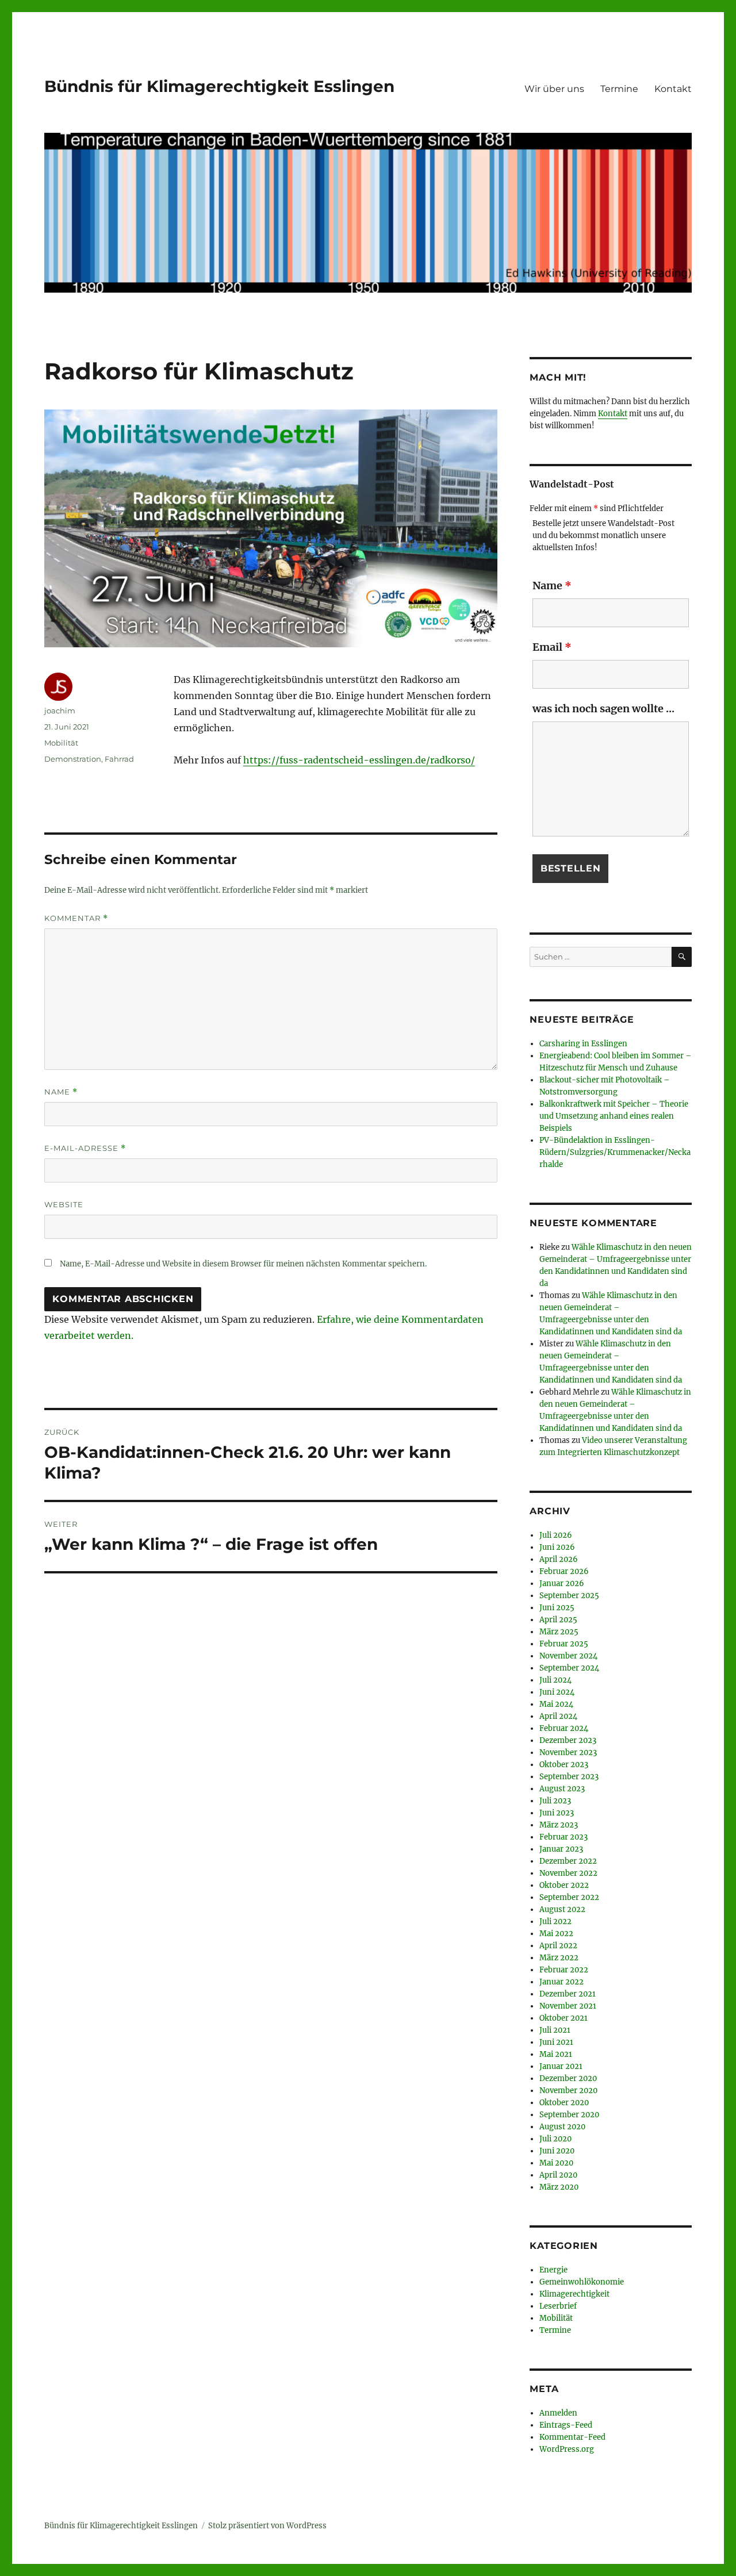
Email (552, 647)
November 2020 (568, 2091)
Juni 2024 (557, 1692)
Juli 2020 (555, 2139)
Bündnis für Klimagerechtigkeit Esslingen (219, 86)
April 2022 (558, 1946)
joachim (60, 711)
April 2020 (558, 2175)
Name (61, 1092)
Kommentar (76, 918)
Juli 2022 (555, 1922)
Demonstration (73, 759)
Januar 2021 (561, 2066)
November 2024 (568, 1656)
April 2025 (558, 1620)
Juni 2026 (557, 1547)
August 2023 (562, 1789)
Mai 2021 (556, 2054)
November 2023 (568, 1752)
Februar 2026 (564, 1571)
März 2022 (559, 1958)
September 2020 (569, 2115)
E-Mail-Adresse (85, 1148)
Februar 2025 (564, 1644)
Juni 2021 (556, 2042)
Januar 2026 (562, 1583)
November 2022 (568, 1873)
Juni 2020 (557, 2151)
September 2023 (569, 1777)
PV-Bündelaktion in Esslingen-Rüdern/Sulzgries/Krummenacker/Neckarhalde (615, 1152)
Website (64, 1204)
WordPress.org (567, 2449)
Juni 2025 (557, 1608)
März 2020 (559, 2187)
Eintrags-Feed (566, 2425)
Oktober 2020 (564, 2103)
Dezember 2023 (568, 1740)
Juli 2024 (555, 1680)
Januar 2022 (561, 1982)
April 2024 (558, 1716)
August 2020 (562, 2127)
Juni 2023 (557, 1813)
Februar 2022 (564, 1970)
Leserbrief (558, 2306)
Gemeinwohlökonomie (582, 2282)
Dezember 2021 (568, 1994)
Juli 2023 (555, 1801)
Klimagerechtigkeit (574, 2294)
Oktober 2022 (564, 1885)
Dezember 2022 (568, 1861)
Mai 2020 (556, 2163)
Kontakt (673, 89)
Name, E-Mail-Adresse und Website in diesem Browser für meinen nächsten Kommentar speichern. (243, 1264)
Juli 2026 (556, 1535)
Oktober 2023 (564, 1765)
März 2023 (559, 1825)
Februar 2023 (563, 1837)
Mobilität (61, 743)
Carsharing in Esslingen (583, 1044)
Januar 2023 (561, 1849)
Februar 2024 (564, 1728)
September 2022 (569, 1897)
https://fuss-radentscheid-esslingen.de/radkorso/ (359, 760)
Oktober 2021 (563, 2018)
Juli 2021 (555, 2030)
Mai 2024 (556, 1704)
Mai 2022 (556, 1934)
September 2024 (569, 1668)
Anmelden (558, 2413)
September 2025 (569, 1596)
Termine (619, 89)
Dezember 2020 (568, 2078)
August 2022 (562, 1909)
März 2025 (559, 1632)
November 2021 (568, 2006)
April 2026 (559, 1559)
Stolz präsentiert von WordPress (267, 2526)
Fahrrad (119, 759)
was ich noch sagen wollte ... (603, 709)
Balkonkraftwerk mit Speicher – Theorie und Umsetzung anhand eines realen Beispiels (614, 1116)
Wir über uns (554, 89)
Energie (553, 2270)
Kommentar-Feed (572, 2437)
